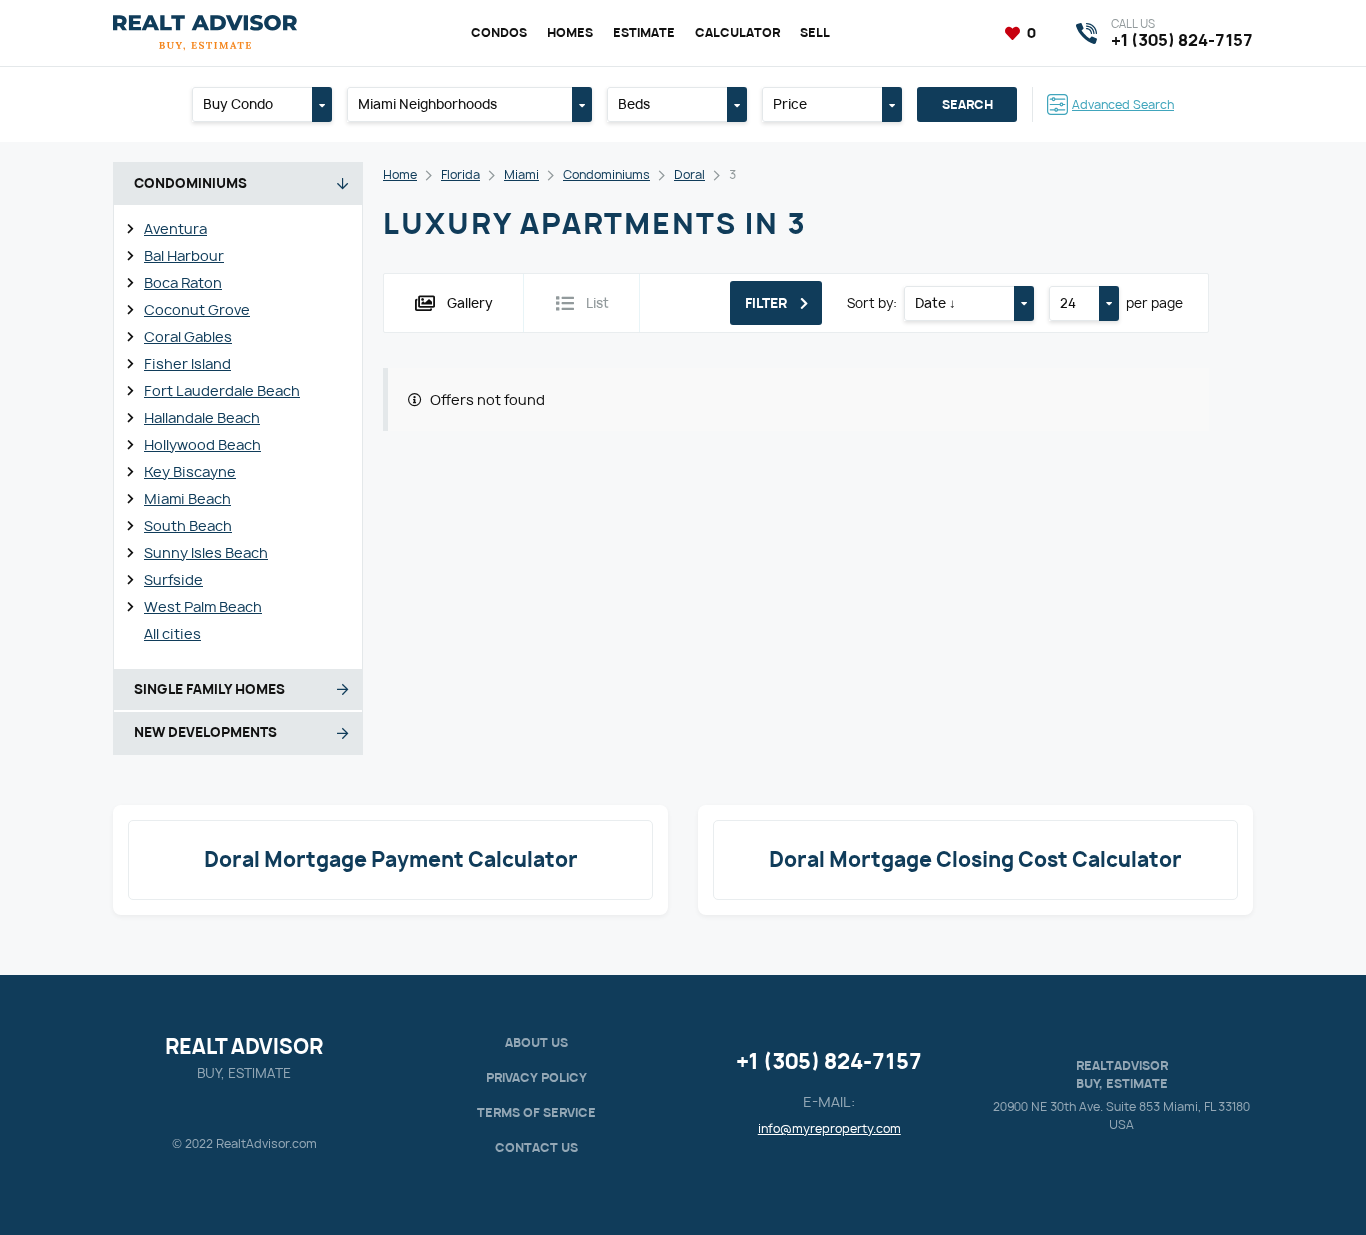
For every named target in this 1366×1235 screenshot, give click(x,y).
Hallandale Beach (202, 417)
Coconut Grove (197, 309)
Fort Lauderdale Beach (222, 390)
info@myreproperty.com (829, 1128)
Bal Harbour (184, 255)
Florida (460, 174)
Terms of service (536, 1112)
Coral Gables (188, 336)
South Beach (188, 525)
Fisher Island (187, 363)
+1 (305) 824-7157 (829, 1061)
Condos (499, 32)
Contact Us (536, 1147)
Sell (815, 32)
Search (967, 104)
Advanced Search (1123, 104)
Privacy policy (536, 1077)
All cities (172, 633)
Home (400, 174)
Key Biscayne (190, 471)
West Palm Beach (203, 606)
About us (536, 1042)
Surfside (173, 579)
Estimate (644, 32)
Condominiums (606, 174)
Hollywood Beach (202, 444)
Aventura (175, 228)
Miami (521, 174)
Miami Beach (187, 498)
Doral (689, 174)
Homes (570, 32)
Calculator (737, 32)
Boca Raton (183, 282)
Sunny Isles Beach (206, 552)
